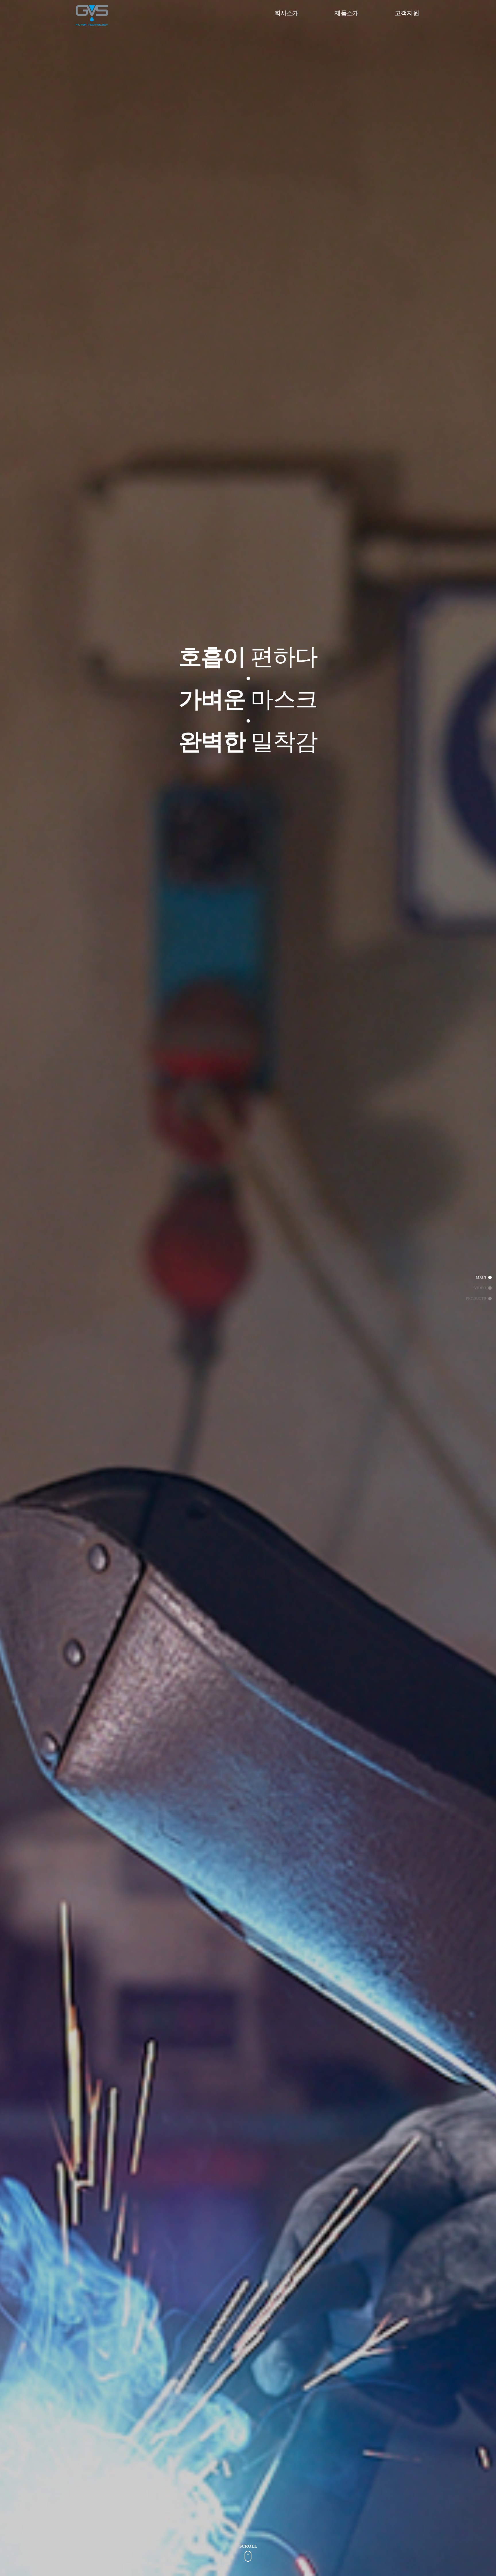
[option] (248, 657)
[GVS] (92, 15)
